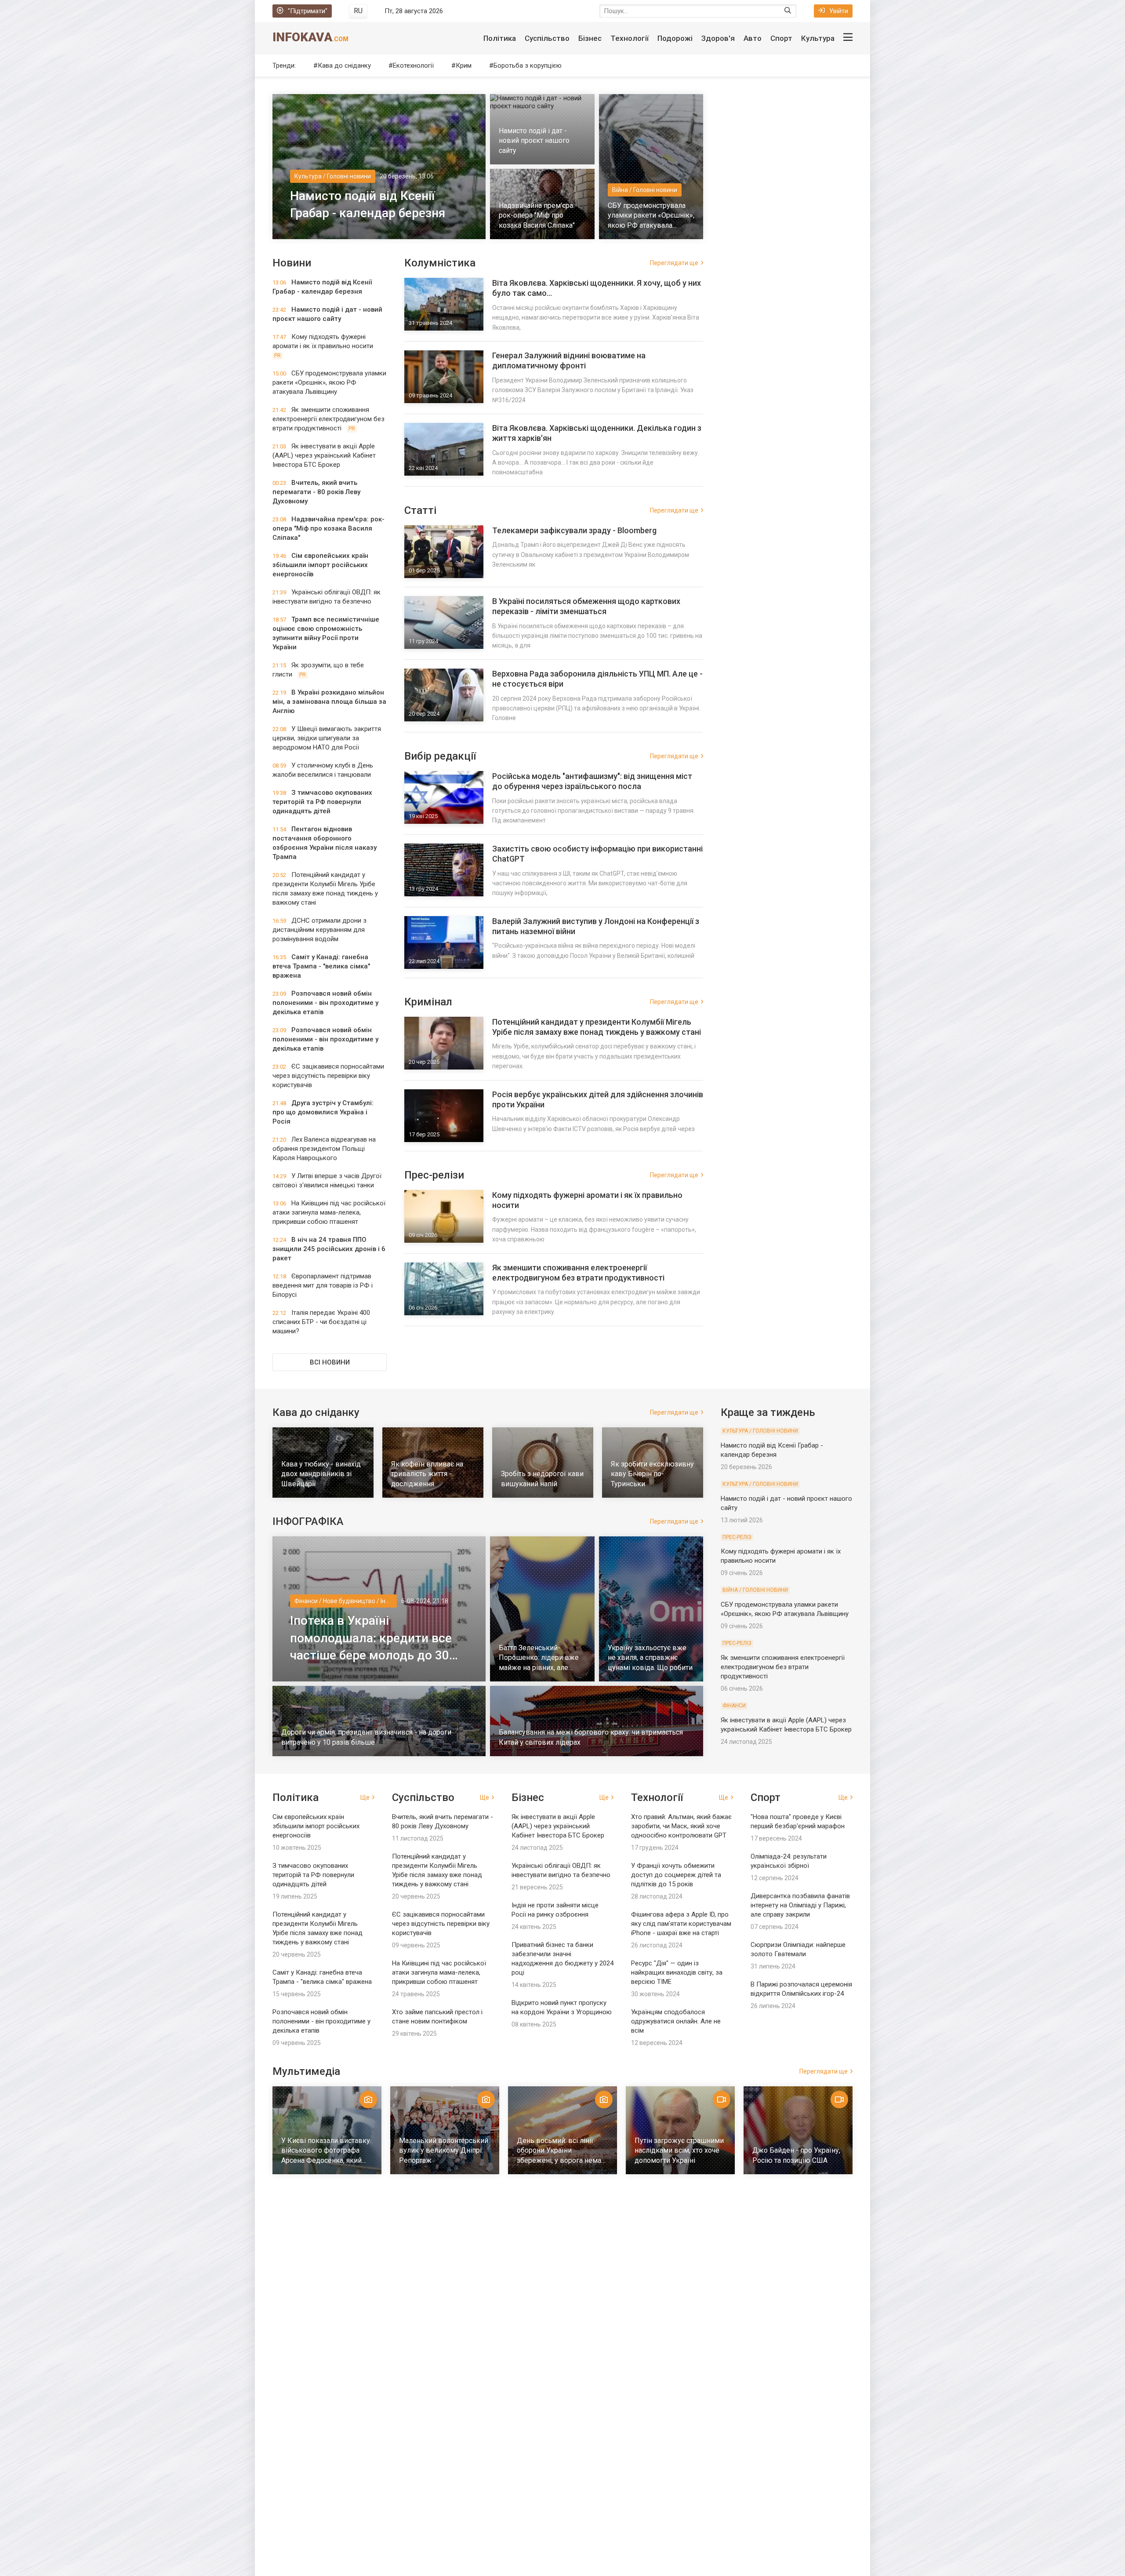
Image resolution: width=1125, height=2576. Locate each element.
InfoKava (310, 37)
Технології (630, 38)
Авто (753, 38)
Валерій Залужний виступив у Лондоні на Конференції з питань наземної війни (596, 926)
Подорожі (675, 38)
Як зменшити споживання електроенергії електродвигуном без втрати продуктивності (578, 1273)
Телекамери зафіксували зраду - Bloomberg (574, 530)
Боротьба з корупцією (528, 65)
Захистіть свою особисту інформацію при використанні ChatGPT (597, 854)
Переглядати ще (674, 263)
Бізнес (590, 38)
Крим (464, 65)
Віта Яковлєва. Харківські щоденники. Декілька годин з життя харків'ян (597, 433)
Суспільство (547, 38)
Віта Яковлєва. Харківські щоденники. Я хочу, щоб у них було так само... (597, 288)
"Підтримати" (308, 11)
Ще (365, 1797)
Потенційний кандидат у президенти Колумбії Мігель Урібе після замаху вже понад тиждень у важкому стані (597, 1027)
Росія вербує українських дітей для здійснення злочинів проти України (598, 1099)
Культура (818, 38)
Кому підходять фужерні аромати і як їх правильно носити (587, 1200)
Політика (500, 38)
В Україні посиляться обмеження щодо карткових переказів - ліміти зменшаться (586, 606)
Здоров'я (718, 38)
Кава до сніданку (344, 65)
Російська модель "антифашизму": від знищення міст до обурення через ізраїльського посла (592, 781)
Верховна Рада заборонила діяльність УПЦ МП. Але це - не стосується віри (597, 679)
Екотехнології (413, 65)
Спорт (781, 38)
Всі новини (330, 1362)
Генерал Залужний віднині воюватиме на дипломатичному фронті (569, 360)
